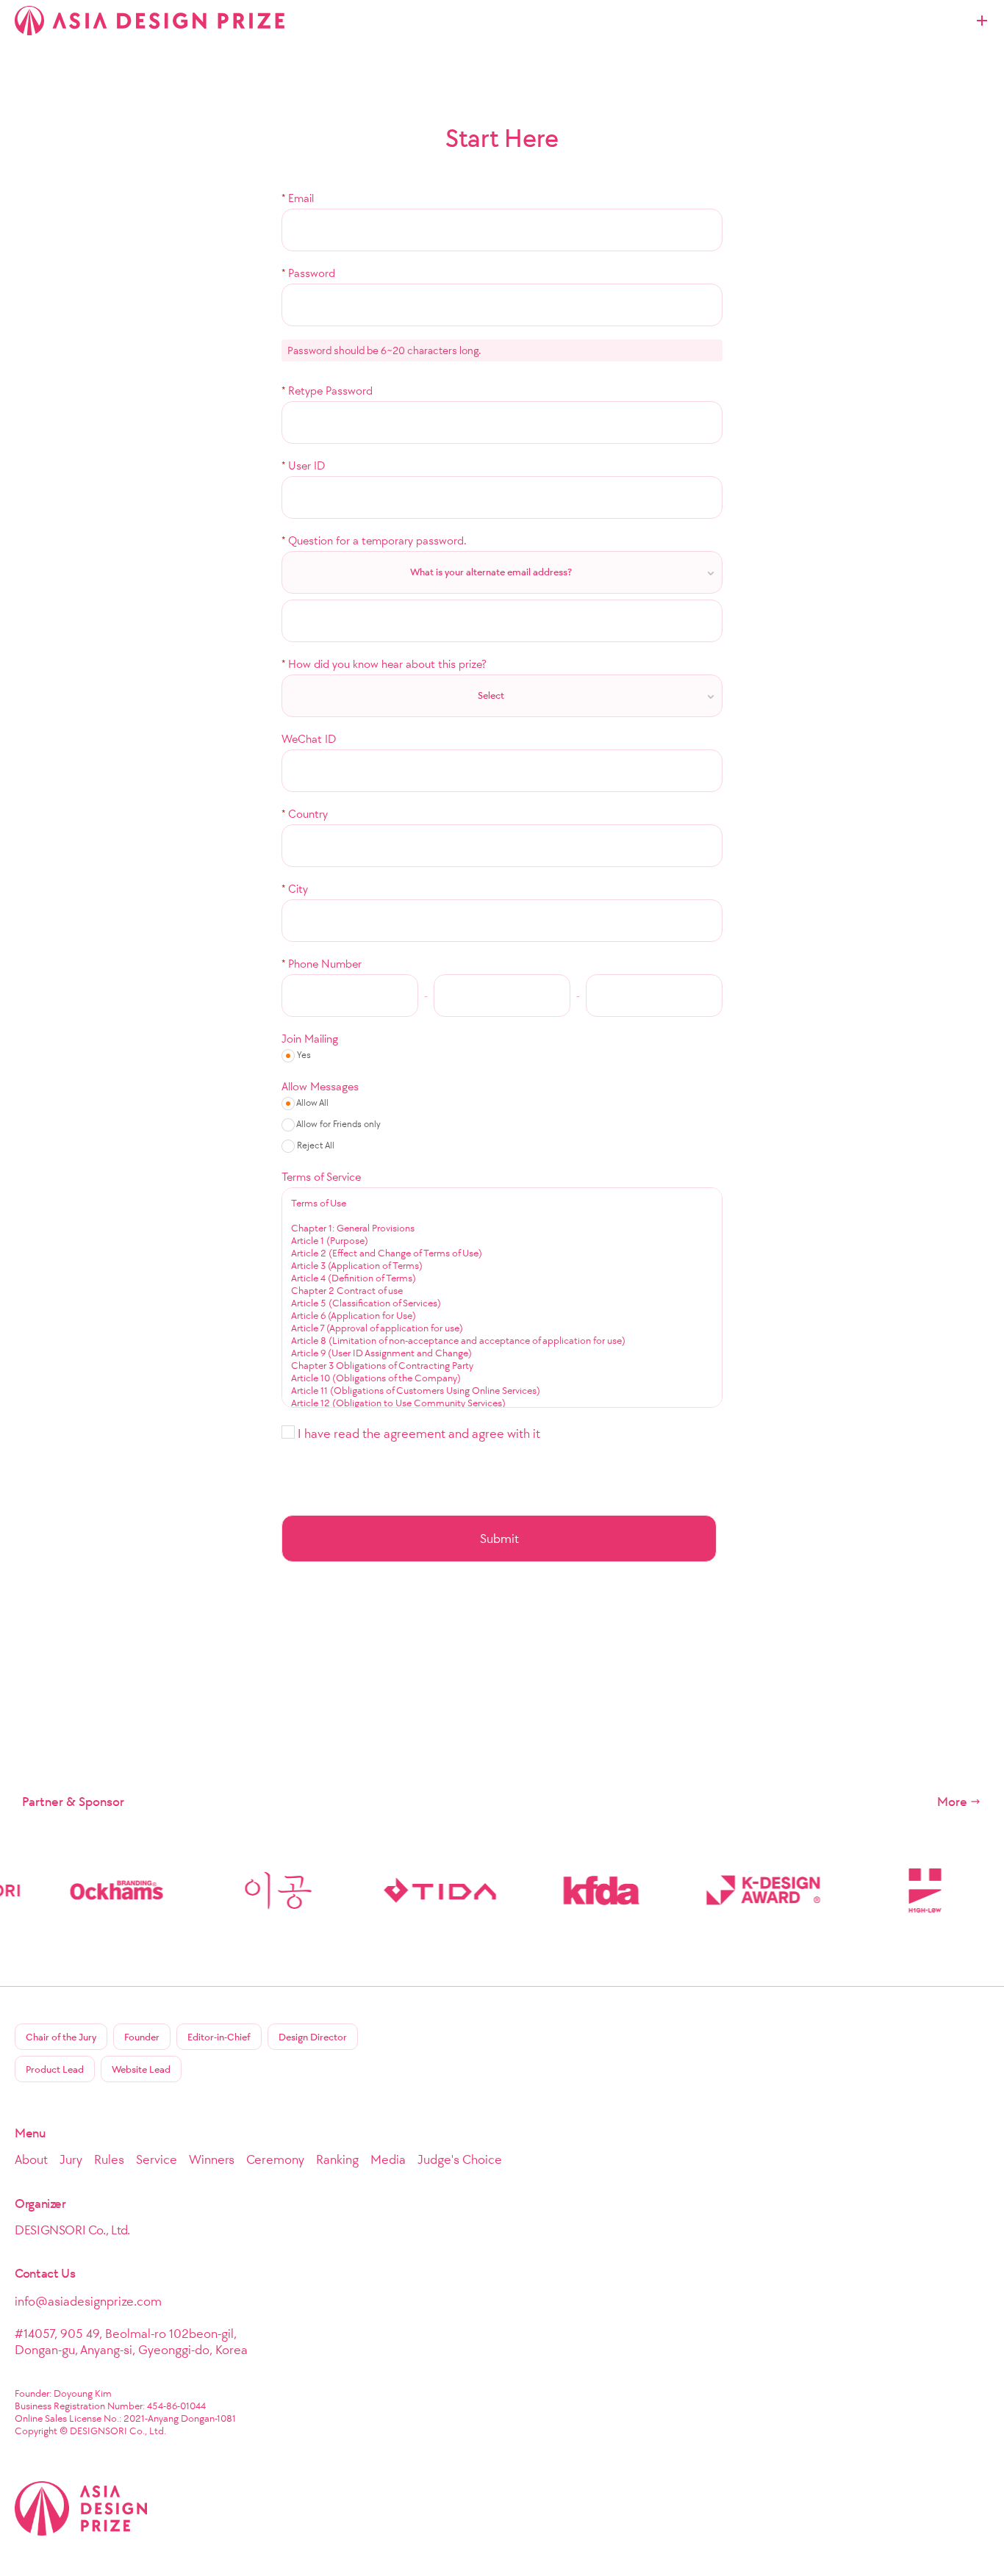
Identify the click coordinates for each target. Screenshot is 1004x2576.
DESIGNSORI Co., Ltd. (72, 2230)
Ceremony (275, 2159)
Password (308, 273)
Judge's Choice (460, 2159)
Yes (303, 1055)
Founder (142, 2037)
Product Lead (55, 2069)
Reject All (315, 1145)
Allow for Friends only (338, 1124)
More (952, 1802)
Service (157, 2159)
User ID (303, 465)
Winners (212, 2159)
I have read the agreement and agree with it (417, 1433)
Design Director (313, 2037)
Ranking (337, 2159)
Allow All (312, 1102)
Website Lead (141, 2069)
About (31, 2159)
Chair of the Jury (61, 2037)
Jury (71, 2159)
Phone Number (322, 964)
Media (388, 2159)
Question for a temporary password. (374, 540)
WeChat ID (309, 739)
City (295, 889)
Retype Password (327, 391)
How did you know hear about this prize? (384, 664)
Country (305, 814)
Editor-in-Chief (219, 2037)
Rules (109, 2159)
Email (298, 198)
